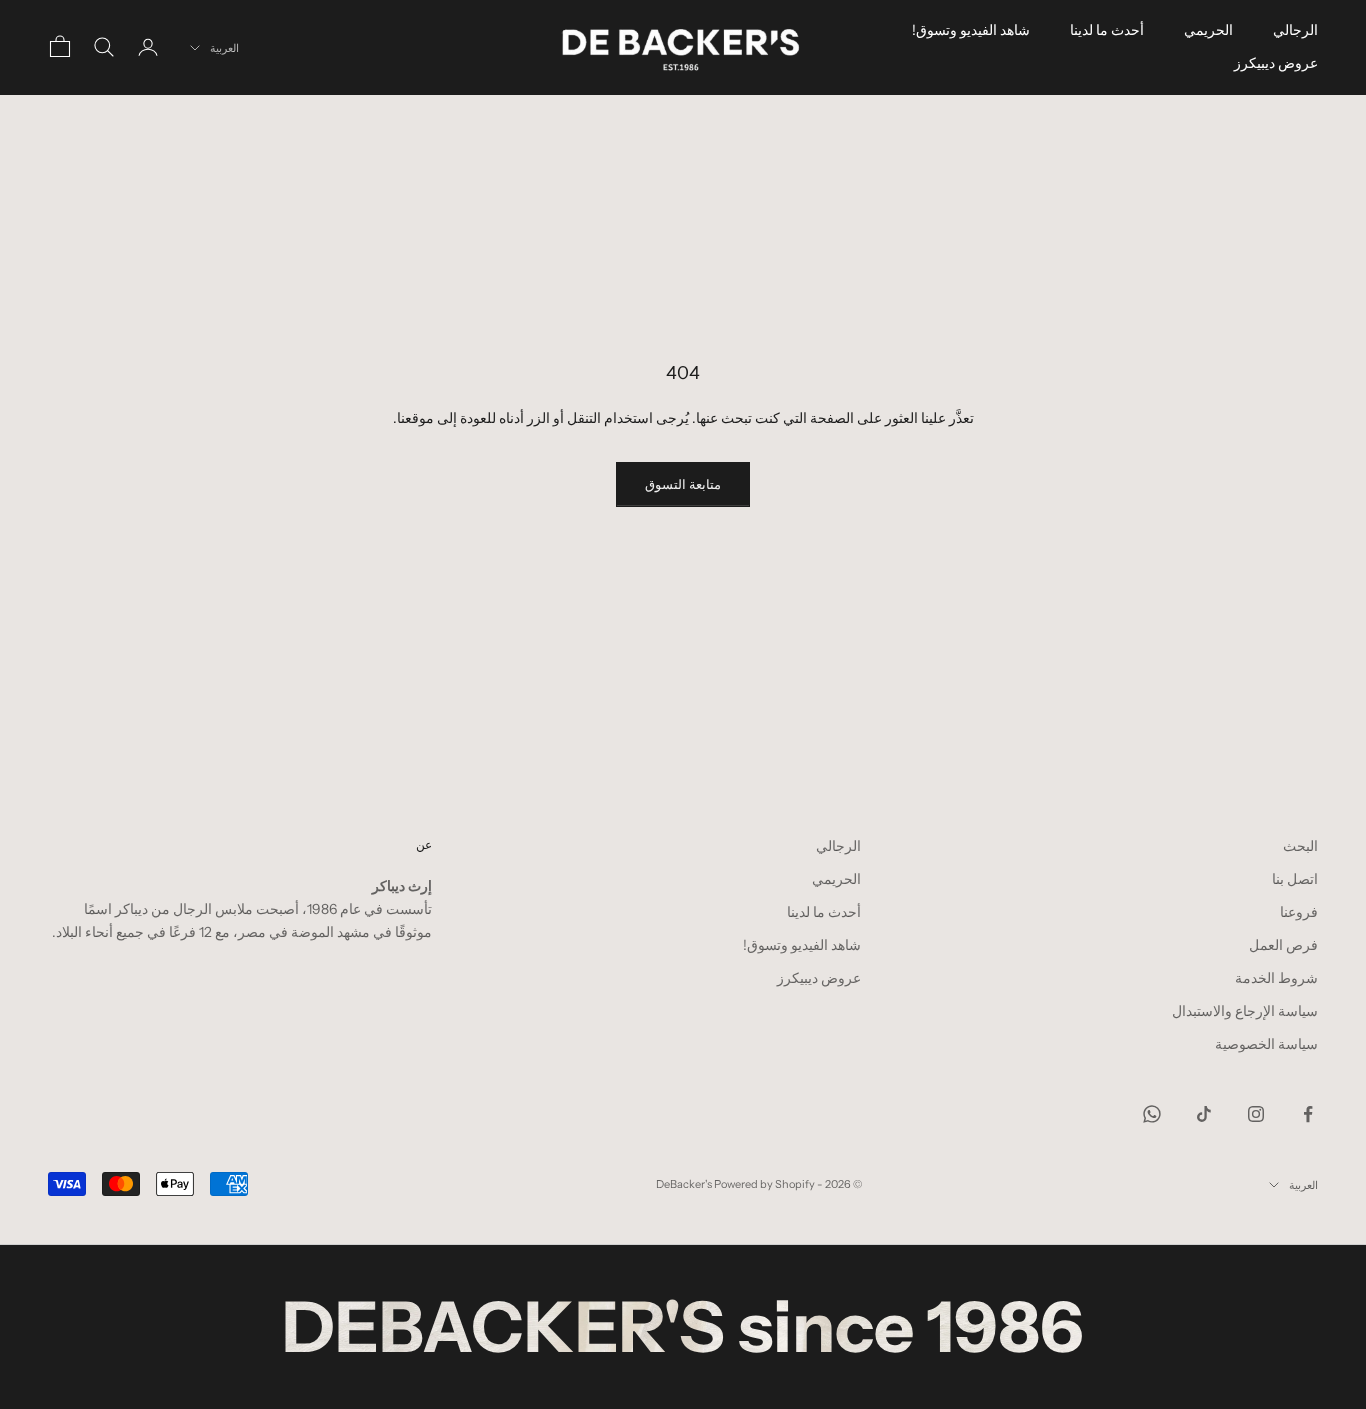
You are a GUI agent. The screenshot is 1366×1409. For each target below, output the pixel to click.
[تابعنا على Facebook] (1308, 1114)
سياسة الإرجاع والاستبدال (1245, 1011)
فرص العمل (1283, 945)
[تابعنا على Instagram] (1256, 1114)
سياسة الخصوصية (1266, 1044)
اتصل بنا (1295, 879)
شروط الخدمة (1276, 978)
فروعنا (1299, 912)
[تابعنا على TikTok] (1204, 1114)
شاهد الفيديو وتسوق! (971, 30)
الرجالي (1295, 30)
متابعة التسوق (683, 484)
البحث (1300, 846)
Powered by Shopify (764, 1184)
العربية (224, 48)
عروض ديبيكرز (1276, 63)
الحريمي (1208, 30)
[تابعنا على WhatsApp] (1152, 1114)
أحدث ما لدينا (1107, 30)
